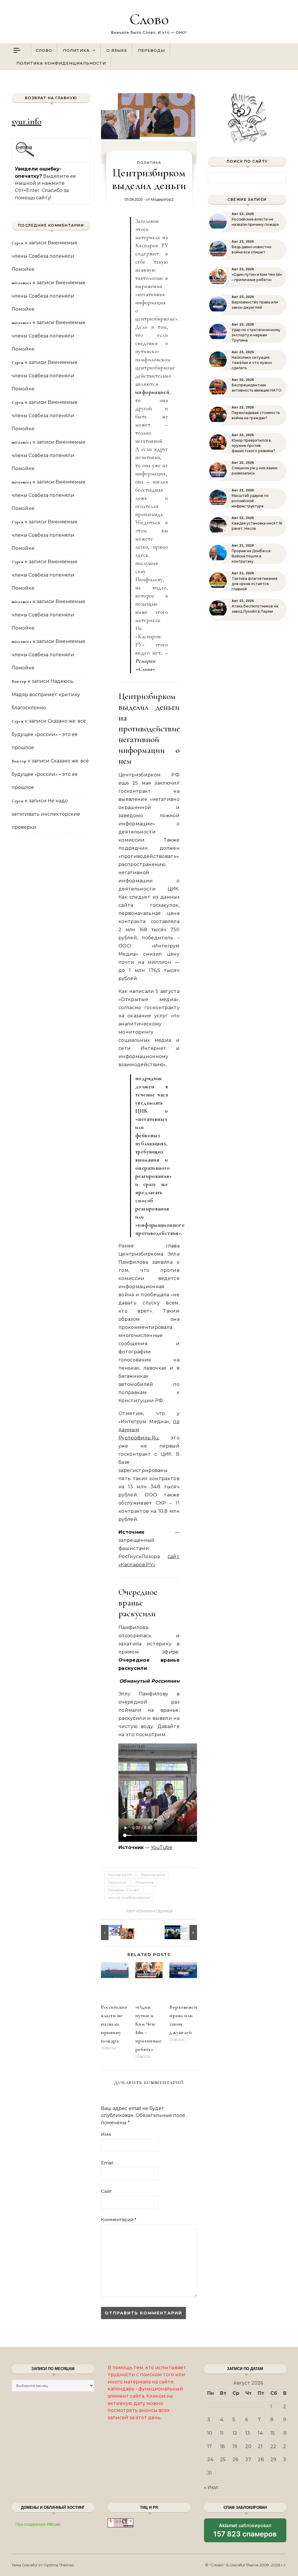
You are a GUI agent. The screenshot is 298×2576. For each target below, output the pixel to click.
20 (248, 2446)
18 (222, 2446)
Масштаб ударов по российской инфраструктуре (250, 501)
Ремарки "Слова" (124, 1890)
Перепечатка (153, 1875)
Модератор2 (162, 199)
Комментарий (119, 2219)
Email (107, 2163)
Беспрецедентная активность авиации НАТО (257, 388)
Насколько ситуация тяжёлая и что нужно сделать (252, 363)
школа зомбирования (129, 1897)
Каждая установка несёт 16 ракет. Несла (257, 526)
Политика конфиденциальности (61, 63)
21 (260, 2446)
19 (235, 2446)
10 (210, 2433)
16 (285, 2433)
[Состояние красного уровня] (114, 1933)
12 (235, 2433)
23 (286, 2446)
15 (273, 2433)
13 (248, 2433)
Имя (106, 2134)
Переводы (151, 50)
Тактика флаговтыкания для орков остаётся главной (254, 584)
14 (260, 2433)
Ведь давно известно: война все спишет (252, 249)
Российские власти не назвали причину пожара (114, 2024)
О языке (117, 50)
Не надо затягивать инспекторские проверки (46, 814)
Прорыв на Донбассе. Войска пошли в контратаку (252, 556)
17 (210, 2446)
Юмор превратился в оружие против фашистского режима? (253, 446)
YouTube (162, 1847)
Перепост (117, 1882)
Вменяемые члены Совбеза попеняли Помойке (45, 256)
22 (273, 2446)
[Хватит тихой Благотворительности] (184, 1933)
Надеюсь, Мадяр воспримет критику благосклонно (46, 694)
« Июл (211, 2487)
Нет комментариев (149, 1911)
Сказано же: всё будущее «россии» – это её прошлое (49, 734)
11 (222, 2433)
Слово (149, 19)
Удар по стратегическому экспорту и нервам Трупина (256, 335)
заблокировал (245, 2532)
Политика (76, 50)
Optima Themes (59, 2565)
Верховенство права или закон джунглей (255, 305)
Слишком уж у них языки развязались (254, 471)
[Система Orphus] (25, 156)
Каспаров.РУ (120, 1875)
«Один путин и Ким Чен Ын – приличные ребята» (257, 277)
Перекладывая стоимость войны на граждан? (256, 415)
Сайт (106, 2191)
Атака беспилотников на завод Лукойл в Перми (255, 609)
